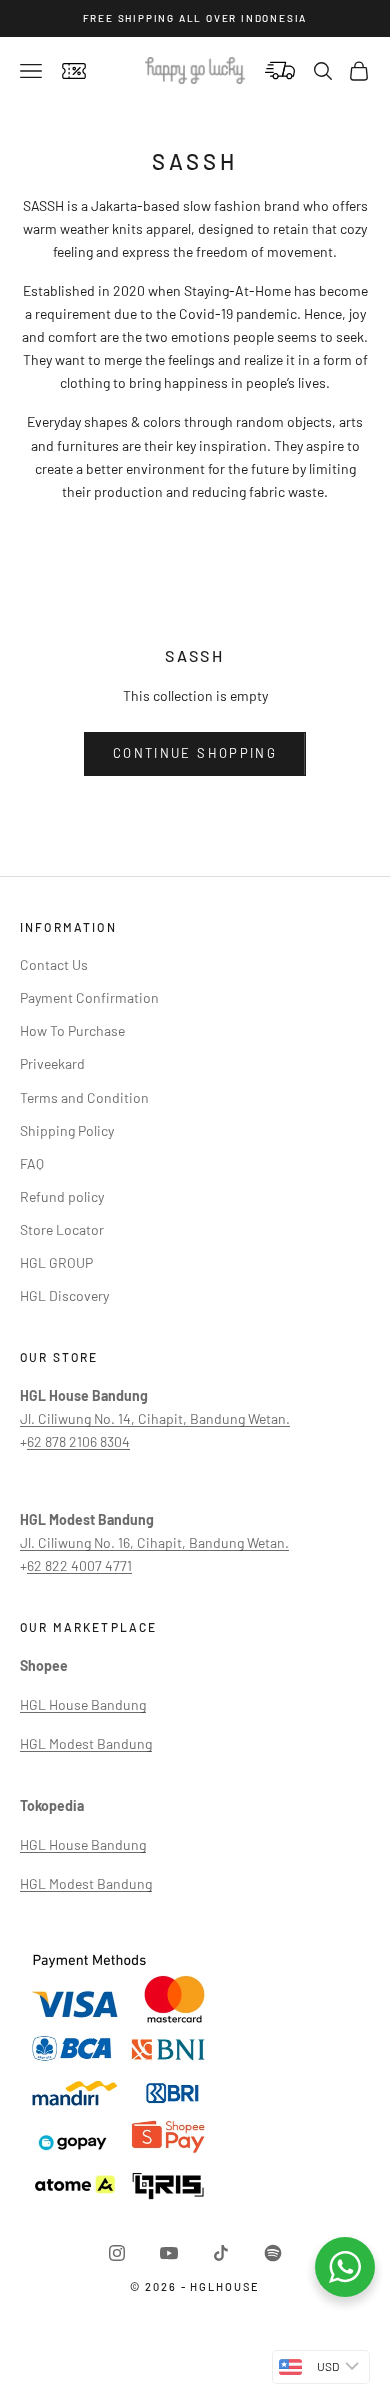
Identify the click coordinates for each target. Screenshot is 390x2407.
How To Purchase (72, 1030)
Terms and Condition (84, 1097)
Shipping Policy (67, 1130)
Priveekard (52, 1063)
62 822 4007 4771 (79, 1565)
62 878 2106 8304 (78, 1441)
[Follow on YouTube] (169, 2253)
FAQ (32, 1163)
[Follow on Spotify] (273, 2253)
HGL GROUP (56, 1262)
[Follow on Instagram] (117, 2253)
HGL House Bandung (83, 1704)
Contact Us (54, 964)
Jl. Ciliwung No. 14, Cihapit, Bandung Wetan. (155, 1418)
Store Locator (62, 1229)
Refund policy (62, 1196)
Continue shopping (195, 753)
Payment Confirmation (89, 997)
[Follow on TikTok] (221, 2253)
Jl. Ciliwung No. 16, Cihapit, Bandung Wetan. (154, 1542)
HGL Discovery (64, 1295)
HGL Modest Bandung (86, 1743)
